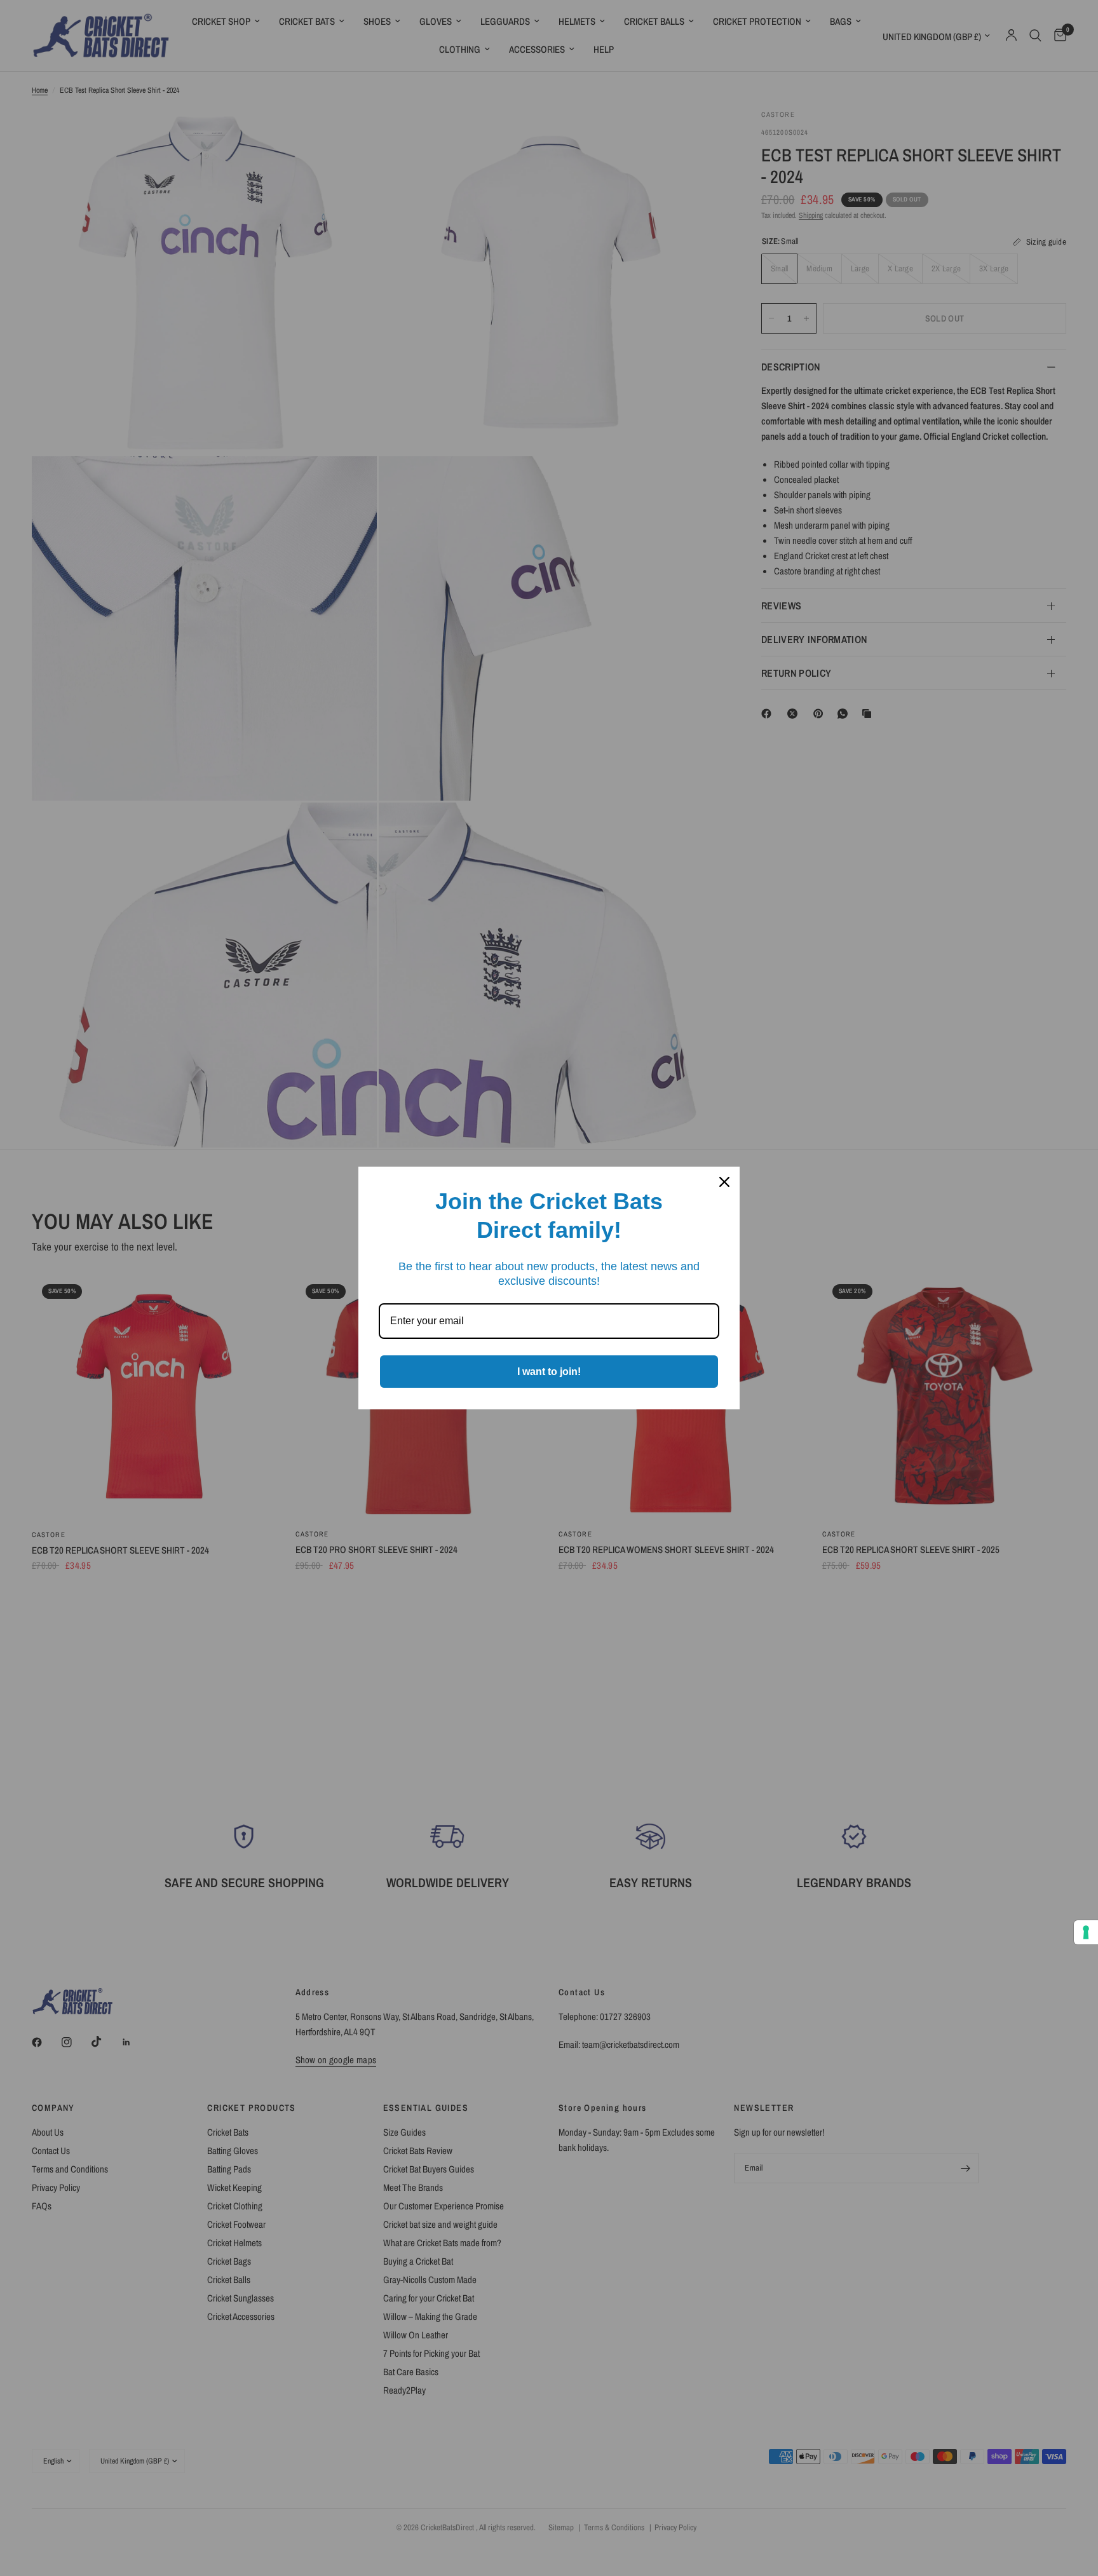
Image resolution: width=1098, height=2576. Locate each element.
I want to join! (549, 1372)
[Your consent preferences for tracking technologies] (1086, 1932)
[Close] (724, 1182)
